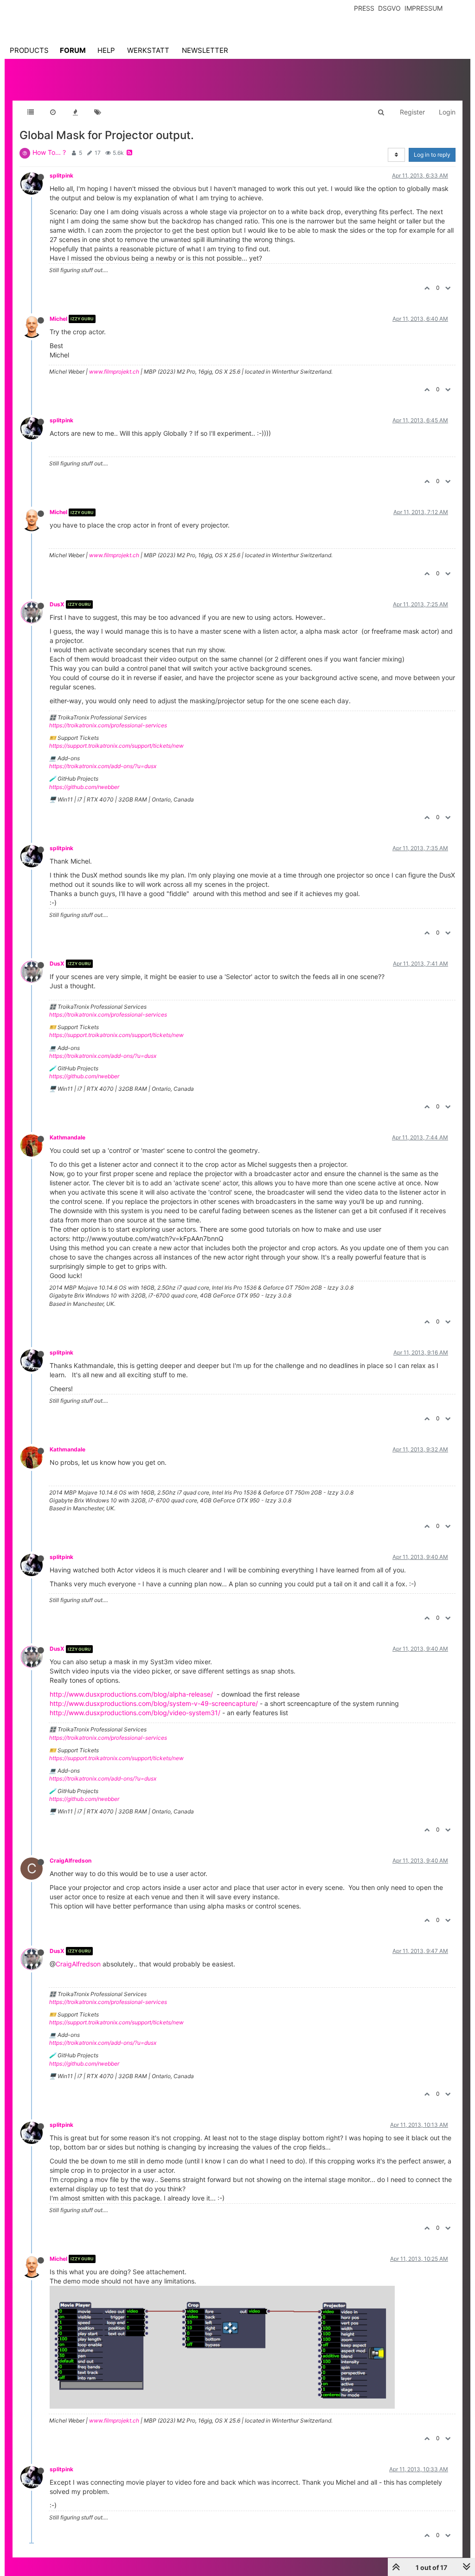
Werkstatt (148, 50)
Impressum (424, 8)
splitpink (61, 175)
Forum (73, 50)
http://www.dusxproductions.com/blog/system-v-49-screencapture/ (154, 1703)
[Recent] (53, 112)
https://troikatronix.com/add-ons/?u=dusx (103, 766)
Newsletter (205, 50)
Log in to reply (432, 155)
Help (106, 50)
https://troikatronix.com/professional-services (108, 725)
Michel (58, 319)
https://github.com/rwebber (84, 787)
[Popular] (75, 112)
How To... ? (49, 152)
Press (364, 8)
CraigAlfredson (71, 1860)
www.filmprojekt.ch (114, 372)
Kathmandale (67, 1137)
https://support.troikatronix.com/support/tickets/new (116, 746)
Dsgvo (389, 8)
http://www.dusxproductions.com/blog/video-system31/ (135, 1713)
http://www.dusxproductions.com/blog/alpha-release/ (131, 1694)
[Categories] (31, 112)
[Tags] (97, 112)
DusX (57, 604)
